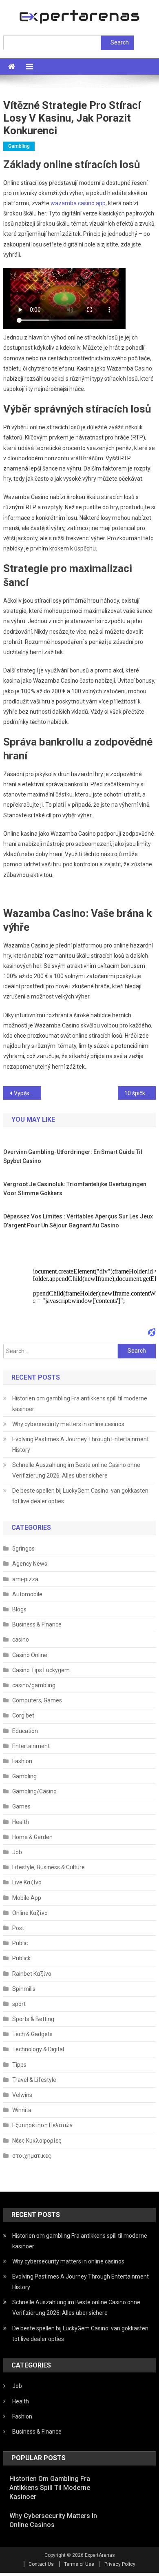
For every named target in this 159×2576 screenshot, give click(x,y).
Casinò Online (30, 1655)
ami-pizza (25, 1579)
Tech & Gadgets (32, 2034)
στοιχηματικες (32, 2156)
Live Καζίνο (27, 1882)
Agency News (30, 1564)
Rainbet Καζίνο (32, 1974)
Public (20, 1943)
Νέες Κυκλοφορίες (37, 2141)
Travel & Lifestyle (34, 2080)
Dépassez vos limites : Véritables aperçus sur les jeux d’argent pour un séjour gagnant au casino (78, 1221)
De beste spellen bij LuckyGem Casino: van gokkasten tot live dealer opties (80, 1496)
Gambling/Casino (34, 1791)
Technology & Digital (38, 2049)
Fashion (22, 1761)
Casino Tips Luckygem (41, 1670)
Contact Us (41, 2564)
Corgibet (23, 1715)
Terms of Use (79, 2564)
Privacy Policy (120, 2564)
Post (18, 1928)
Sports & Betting (33, 2019)
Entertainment (31, 1746)
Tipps (19, 2065)
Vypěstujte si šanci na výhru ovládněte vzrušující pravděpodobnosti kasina (28, 1093)
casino (21, 1640)
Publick (21, 1958)
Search (120, 42)
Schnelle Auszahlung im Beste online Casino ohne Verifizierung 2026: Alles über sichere (76, 1470)
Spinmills (24, 1989)
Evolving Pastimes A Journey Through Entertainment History (81, 1444)
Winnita (22, 2110)
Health (21, 1822)
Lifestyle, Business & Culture (49, 1867)
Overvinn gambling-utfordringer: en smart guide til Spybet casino (73, 1156)
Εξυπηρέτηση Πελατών (42, 2125)
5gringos (23, 1549)
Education (25, 1731)
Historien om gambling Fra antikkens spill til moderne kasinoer (80, 1404)
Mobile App (27, 1898)
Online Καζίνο (30, 1913)
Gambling (19, 146)
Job (17, 1852)
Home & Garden (32, 1837)
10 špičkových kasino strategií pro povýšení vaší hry (140, 1093)
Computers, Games (37, 1700)
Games (21, 1806)
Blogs (19, 1609)
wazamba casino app (78, 203)
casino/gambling (34, 1685)
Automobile (27, 1594)
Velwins (22, 2095)
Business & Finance (37, 1624)
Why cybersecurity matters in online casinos (68, 1424)
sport (19, 2004)
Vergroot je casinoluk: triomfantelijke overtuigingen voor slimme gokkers (75, 1189)
